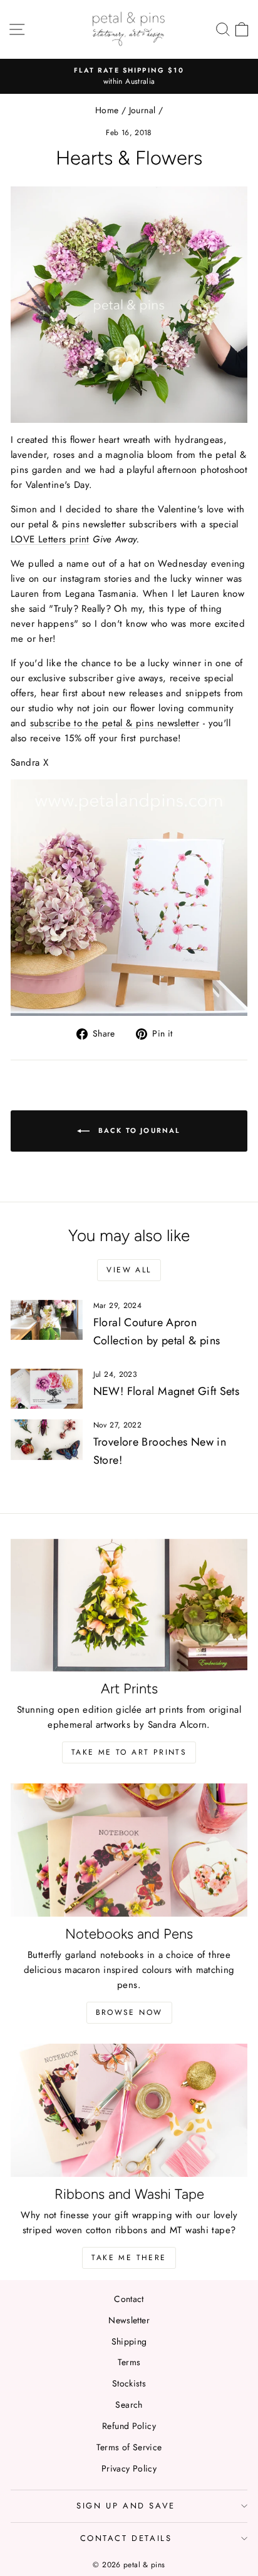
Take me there (129, 2258)
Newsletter (129, 2320)
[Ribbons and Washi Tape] (129, 2110)
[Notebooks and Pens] (129, 1850)
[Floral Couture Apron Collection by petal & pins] (47, 1320)
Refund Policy (129, 2426)
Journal (142, 110)
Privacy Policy (129, 2468)
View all (129, 1270)
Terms (129, 2362)
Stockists (129, 2383)
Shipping (129, 2341)
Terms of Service (129, 2447)
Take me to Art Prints (129, 1752)
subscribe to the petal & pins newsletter (115, 723)
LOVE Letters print (50, 539)
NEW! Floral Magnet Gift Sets (167, 1391)
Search (129, 2405)
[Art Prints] (129, 1605)
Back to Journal (137, 1130)
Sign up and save (126, 2506)
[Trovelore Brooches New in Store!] (47, 1439)
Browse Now (129, 2012)
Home (107, 110)
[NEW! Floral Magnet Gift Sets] (47, 1389)
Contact (129, 2299)
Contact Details (126, 2538)
